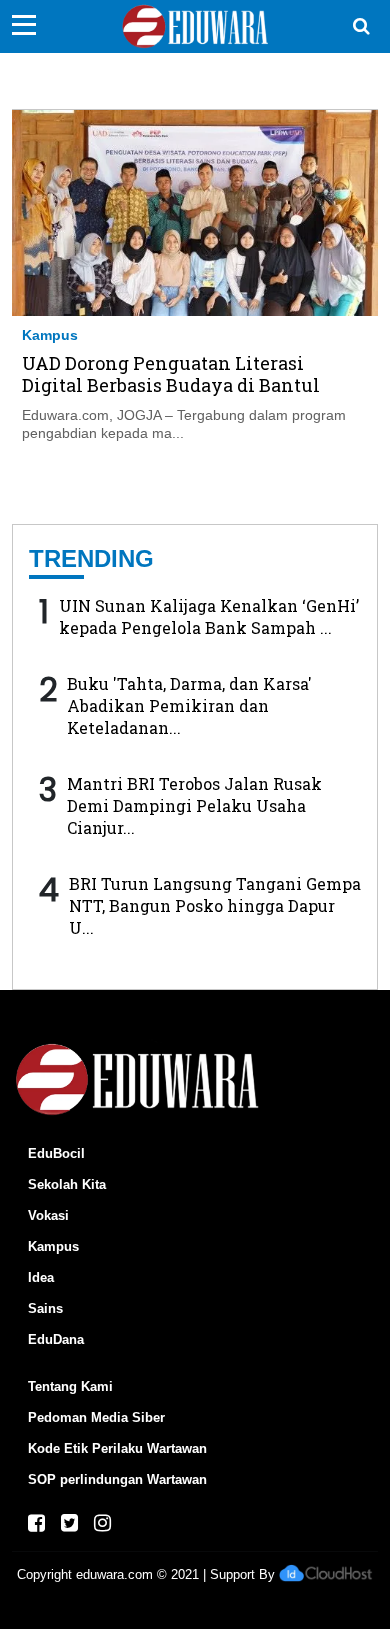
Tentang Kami (70, 1386)
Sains (45, 1308)
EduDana (56, 1339)
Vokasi (48, 1215)
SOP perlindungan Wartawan (117, 1479)
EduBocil (56, 1153)
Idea (41, 1277)
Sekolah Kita (67, 1184)
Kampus (50, 335)
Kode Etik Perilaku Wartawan (117, 1448)
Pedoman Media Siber (96, 1417)
